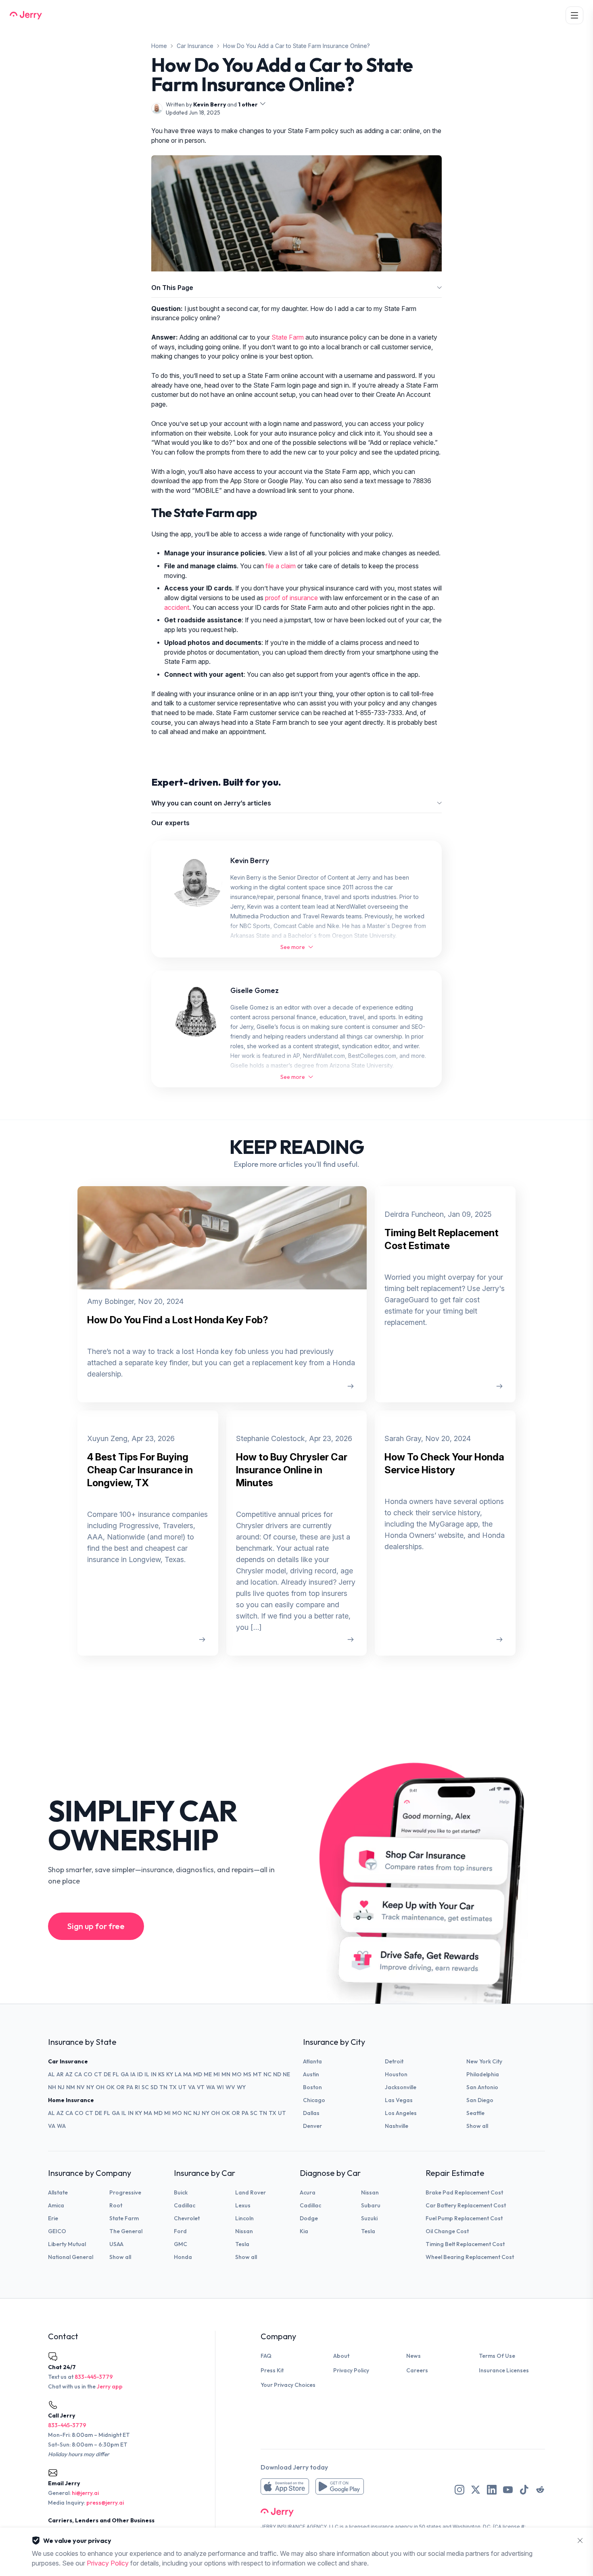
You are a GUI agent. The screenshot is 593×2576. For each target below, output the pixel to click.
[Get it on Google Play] (340, 2486)
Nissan (244, 2231)
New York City (484, 2061)
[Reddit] (540, 2490)
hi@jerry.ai (85, 2493)
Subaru (371, 2205)
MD (198, 2074)
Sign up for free (96, 1926)
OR (120, 2087)
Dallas (311, 2113)
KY (170, 2074)
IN (154, 2074)
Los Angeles (401, 2113)
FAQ (266, 2356)
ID (140, 2074)
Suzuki (369, 2218)
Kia (304, 2231)
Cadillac (185, 2205)
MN (226, 2074)
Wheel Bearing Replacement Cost (470, 2257)
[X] (476, 2490)
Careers (417, 2370)
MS (247, 2074)
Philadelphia (483, 2074)
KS (161, 2074)
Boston (312, 2087)
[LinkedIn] (492, 2490)
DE (107, 2074)
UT (182, 2087)
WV (230, 2087)
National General (71, 2257)
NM (71, 2087)
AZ (69, 2074)
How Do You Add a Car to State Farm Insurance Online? (296, 46)
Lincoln (244, 2218)
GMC (181, 2244)
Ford (180, 2231)
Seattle (475, 2113)
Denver (312, 2126)
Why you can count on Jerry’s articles (211, 803)
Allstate (58, 2192)
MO (237, 2074)
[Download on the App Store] (285, 2486)
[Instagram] (459, 2490)
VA (192, 2087)
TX (173, 2087)
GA (125, 2074)
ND (277, 2074)
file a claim (281, 566)
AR (60, 2074)
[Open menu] (574, 15)
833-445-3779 (94, 2377)
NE (286, 2074)
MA (187, 2074)
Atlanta (312, 2061)
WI (220, 2087)
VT (201, 2087)
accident (177, 608)
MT (257, 2074)
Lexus (243, 2205)
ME (208, 2074)
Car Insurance (195, 46)
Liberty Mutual (67, 2244)
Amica (56, 2205)
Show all (477, 2126)
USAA (116, 2244)
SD (154, 2087)
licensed (359, 2527)
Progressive (125, 2192)
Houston (396, 2074)
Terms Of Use (497, 2356)
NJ (61, 2087)
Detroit (394, 2061)
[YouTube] (508, 2490)
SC (145, 2087)
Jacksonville (401, 2087)
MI (217, 2074)
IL (147, 2074)
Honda (183, 2257)
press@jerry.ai (105, 2503)
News (413, 2356)
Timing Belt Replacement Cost (465, 2244)
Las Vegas (399, 2100)
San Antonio (482, 2087)
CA (78, 2074)
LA (178, 2074)
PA (130, 2087)
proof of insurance (291, 598)
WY (241, 2087)
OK (110, 2087)
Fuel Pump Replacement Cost (464, 2218)
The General (126, 2231)
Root (116, 2205)
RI (137, 2087)
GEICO (57, 2231)
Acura (308, 2192)
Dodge (309, 2218)
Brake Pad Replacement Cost (464, 2192)
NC (267, 2074)
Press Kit (272, 2370)
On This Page (172, 288)
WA (211, 2087)
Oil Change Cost (447, 2231)
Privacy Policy (351, 2370)
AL (51, 2074)
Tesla (242, 2244)
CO (88, 2074)
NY (90, 2087)
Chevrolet (187, 2218)
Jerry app (110, 2386)
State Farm (288, 337)
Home (159, 46)
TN (163, 2087)
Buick (181, 2192)
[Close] (580, 2541)
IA (133, 2074)
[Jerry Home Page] (26, 15)
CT (98, 2074)
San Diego (480, 2100)
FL (116, 2074)
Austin (311, 2074)
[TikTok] (524, 2490)
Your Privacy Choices (288, 2385)
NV (81, 2087)
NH (52, 2087)
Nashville (397, 2126)
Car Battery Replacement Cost (466, 2205)
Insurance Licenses (504, 2370)
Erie (53, 2218)
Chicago (314, 2100)
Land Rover (251, 2192)
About (341, 2356)
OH (100, 2087)
